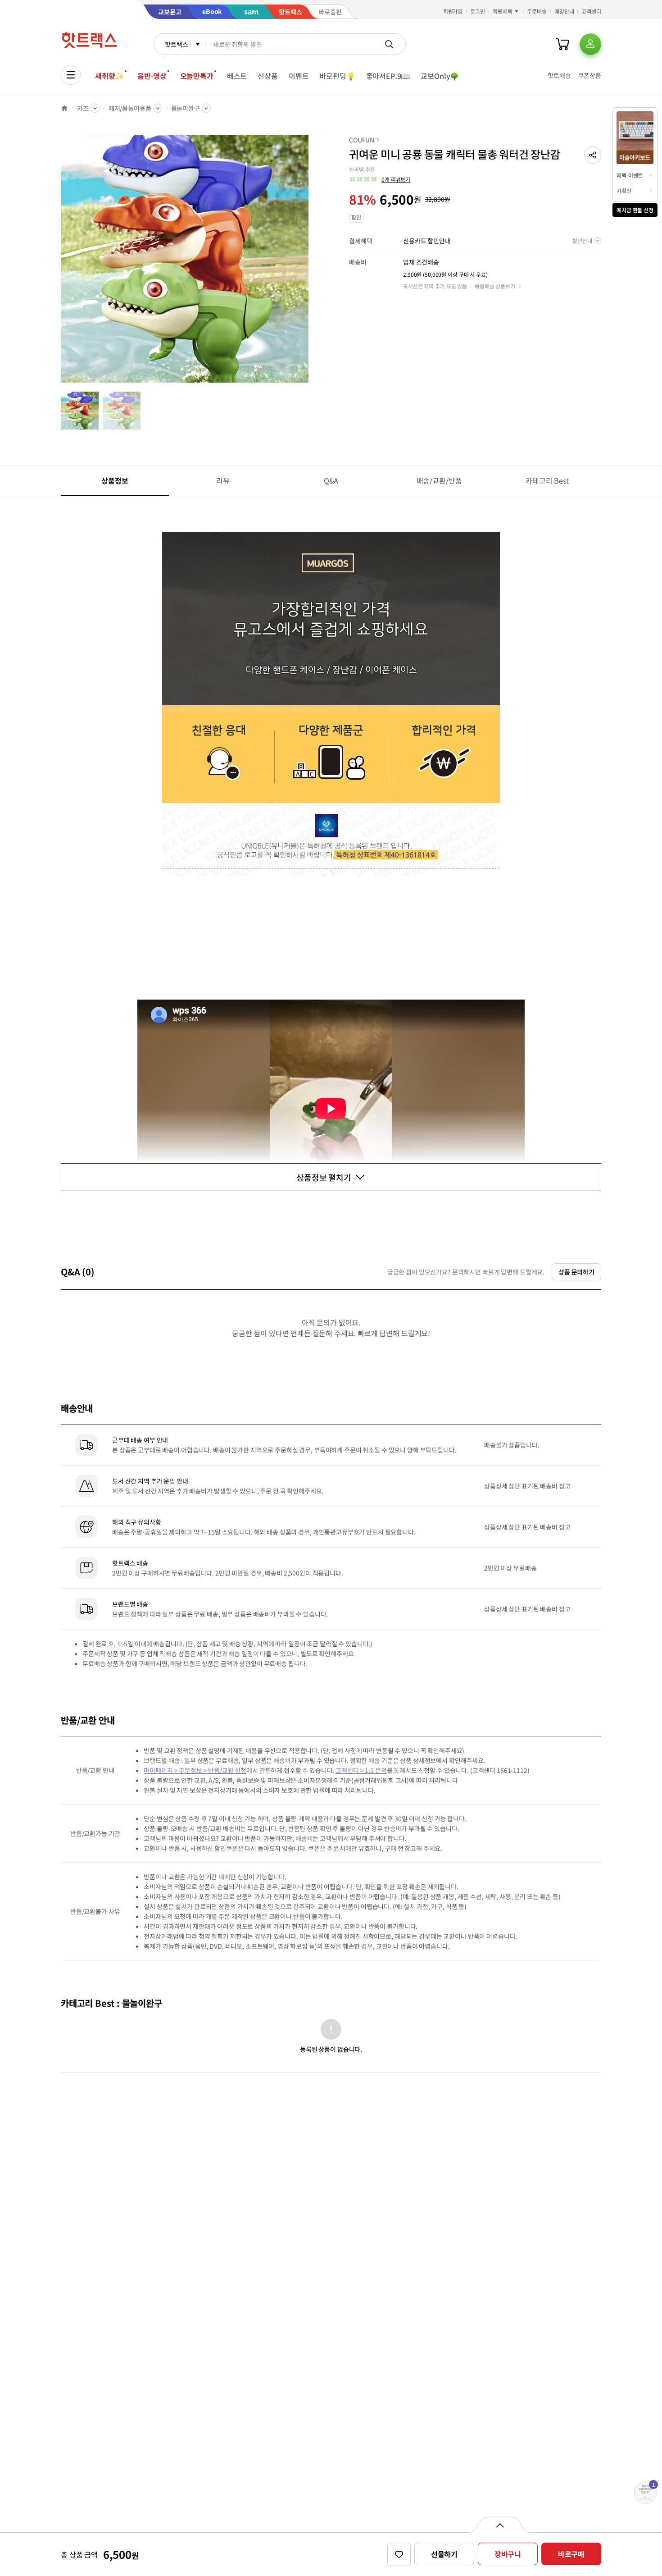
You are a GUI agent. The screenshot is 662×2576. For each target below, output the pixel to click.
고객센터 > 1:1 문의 (361, 1770)
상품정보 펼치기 (324, 1177)
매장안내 (564, 11)
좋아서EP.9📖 (388, 76)
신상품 (268, 76)
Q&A (331, 480)
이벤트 (299, 76)
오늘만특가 (197, 76)
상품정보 (115, 480)
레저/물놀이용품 (130, 108)
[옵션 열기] (500, 2525)
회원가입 (453, 11)
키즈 (83, 108)
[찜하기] (399, 2554)
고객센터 (591, 11)
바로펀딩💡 (337, 76)
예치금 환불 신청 (635, 210)
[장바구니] (562, 44)
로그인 (478, 11)
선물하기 (444, 2554)
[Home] (64, 108)
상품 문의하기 (576, 1272)
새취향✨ (109, 76)
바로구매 (571, 2554)
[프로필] (590, 44)
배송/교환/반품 (439, 480)
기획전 (624, 190)
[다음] (311, 263)
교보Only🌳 (440, 76)
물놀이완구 (186, 108)
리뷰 (223, 480)
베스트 (237, 76)
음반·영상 (152, 76)
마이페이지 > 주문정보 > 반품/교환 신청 (195, 1770)
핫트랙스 (176, 44)
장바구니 (508, 2554)
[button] (593, 155)
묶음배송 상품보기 (495, 286)
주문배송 (537, 11)
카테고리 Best (547, 480)
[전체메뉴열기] (71, 75)
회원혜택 (503, 11)
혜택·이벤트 (630, 175)
